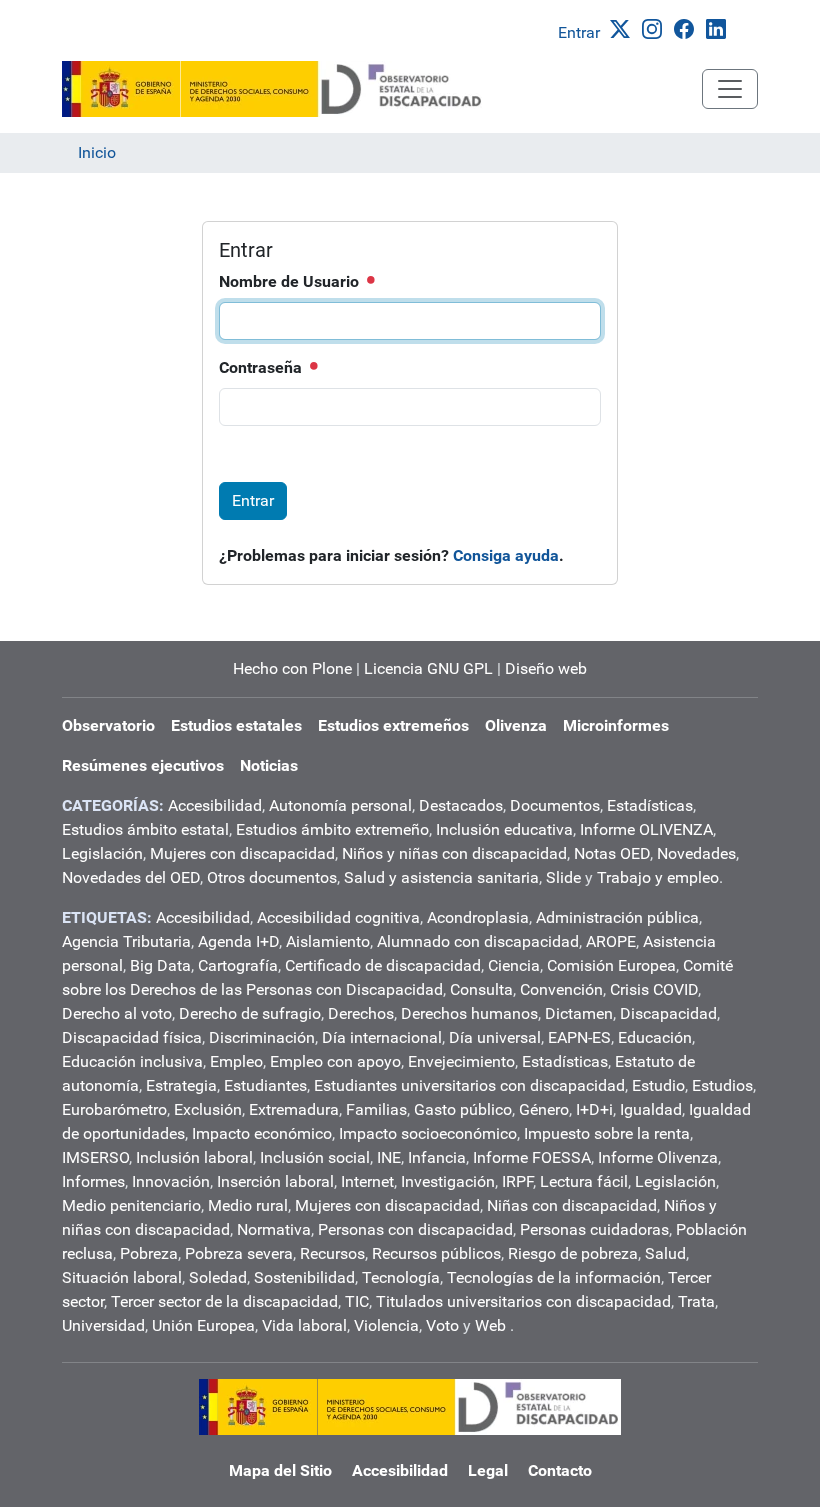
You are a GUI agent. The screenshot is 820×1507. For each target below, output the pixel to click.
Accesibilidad (215, 805)
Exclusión (208, 1109)
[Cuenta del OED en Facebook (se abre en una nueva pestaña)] (688, 27)
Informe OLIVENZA (646, 829)
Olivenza (516, 725)
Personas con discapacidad (415, 1229)
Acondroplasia (478, 917)
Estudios (722, 1085)
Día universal (495, 1037)
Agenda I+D (238, 941)
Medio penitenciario (131, 1205)
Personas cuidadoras (594, 1229)
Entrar (579, 32)
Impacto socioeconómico (428, 1133)
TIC (357, 1301)
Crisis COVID (654, 989)
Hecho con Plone (292, 668)
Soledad (218, 1277)
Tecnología (401, 1277)
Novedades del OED (131, 877)
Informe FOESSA (532, 1157)
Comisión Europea (611, 965)
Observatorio (108, 725)
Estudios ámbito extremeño (332, 829)
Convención (561, 989)
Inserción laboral (275, 1181)
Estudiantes (265, 1085)
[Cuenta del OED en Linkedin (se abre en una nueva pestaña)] (720, 27)
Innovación (171, 1181)
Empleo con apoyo (335, 1061)
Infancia (437, 1157)
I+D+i (594, 1109)
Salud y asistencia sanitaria (441, 877)
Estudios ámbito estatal (145, 829)
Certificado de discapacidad (383, 965)
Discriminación (262, 1037)
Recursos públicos (436, 1253)
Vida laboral (304, 1325)
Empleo (236, 1061)
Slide (563, 877)
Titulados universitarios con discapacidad (523, 1301)
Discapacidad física (132, 1037)
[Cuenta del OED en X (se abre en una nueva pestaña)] (624, 27)
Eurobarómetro (114, 1109)
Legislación (102, 853)
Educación (655, 1037)
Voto (442, 1325)
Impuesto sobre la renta (607, 1133)
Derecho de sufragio (250, 1013)
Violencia (386, 1325)
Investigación (448, 1181)
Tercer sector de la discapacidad (224, 1301)
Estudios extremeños (393, 725)
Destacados (461, 805)
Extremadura (294, 1109)
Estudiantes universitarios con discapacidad (469, 1085)
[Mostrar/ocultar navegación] (730, 89)
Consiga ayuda (506, 555)
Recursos (332, 1253)
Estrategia (181, 1085)
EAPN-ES (579, 1037)
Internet (367, 1181)
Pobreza (149, 1253)
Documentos (555, 805)
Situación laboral (122, 1277)
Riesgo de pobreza (573, 1253)
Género (544, 1109)
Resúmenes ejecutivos (143, 765)
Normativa (274, 1229)
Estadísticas (650, 805)
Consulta (481, 989)
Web (490, 1325)
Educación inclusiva (132, 1061)
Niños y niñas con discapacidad (454, 853)
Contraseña (262, 367)
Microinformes (616, 725)
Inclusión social (315, 1157)
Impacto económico (262, 1133)
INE (389, 1157)
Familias (376, 1109)
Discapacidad (668, 1013)
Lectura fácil (584, 1181)
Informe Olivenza (658, 1157)
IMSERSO (95, 1157)
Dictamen (579, 1013)
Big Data (160, 965)
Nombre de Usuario (291, 281)
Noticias (269, 765)
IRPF (517, 1181)
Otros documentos (272, 877)
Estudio (658, 1085)
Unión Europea (203, 1325)
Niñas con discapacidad (572, 1205)
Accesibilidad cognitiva (338, 917)
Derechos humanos (469, 1013)
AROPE (611, 941)
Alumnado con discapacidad (478, 941)
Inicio (97, 152)
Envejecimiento (461, 1061)
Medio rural (248, 1205)
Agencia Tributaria (126, 941)
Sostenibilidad (304, 1277)
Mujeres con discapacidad (242, 853)
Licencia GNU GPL (428, 668)
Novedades (696, 853)
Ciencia (514, 965)
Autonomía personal (340, 805)
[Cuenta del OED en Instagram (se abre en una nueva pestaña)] (656, 27)
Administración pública (617, 917)
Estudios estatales (236, 725)
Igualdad (651, 1109)
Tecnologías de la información (554, 1277)
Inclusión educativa (504, 829)
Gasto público (463, 1109)
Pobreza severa (239, 1253)
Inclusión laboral (194, 1157)
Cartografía (238, 965)
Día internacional (382, 1037)
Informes (93, 1181)
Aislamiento (328, 941)
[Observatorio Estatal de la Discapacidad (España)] (273, 89)
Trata (696, 1301)
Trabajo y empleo (658, 877)
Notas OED (612, 853)
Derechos (361, 1013)
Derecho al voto (117, 1013)
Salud (665, 1253)
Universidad (103, 1325)
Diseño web (546, 668)
